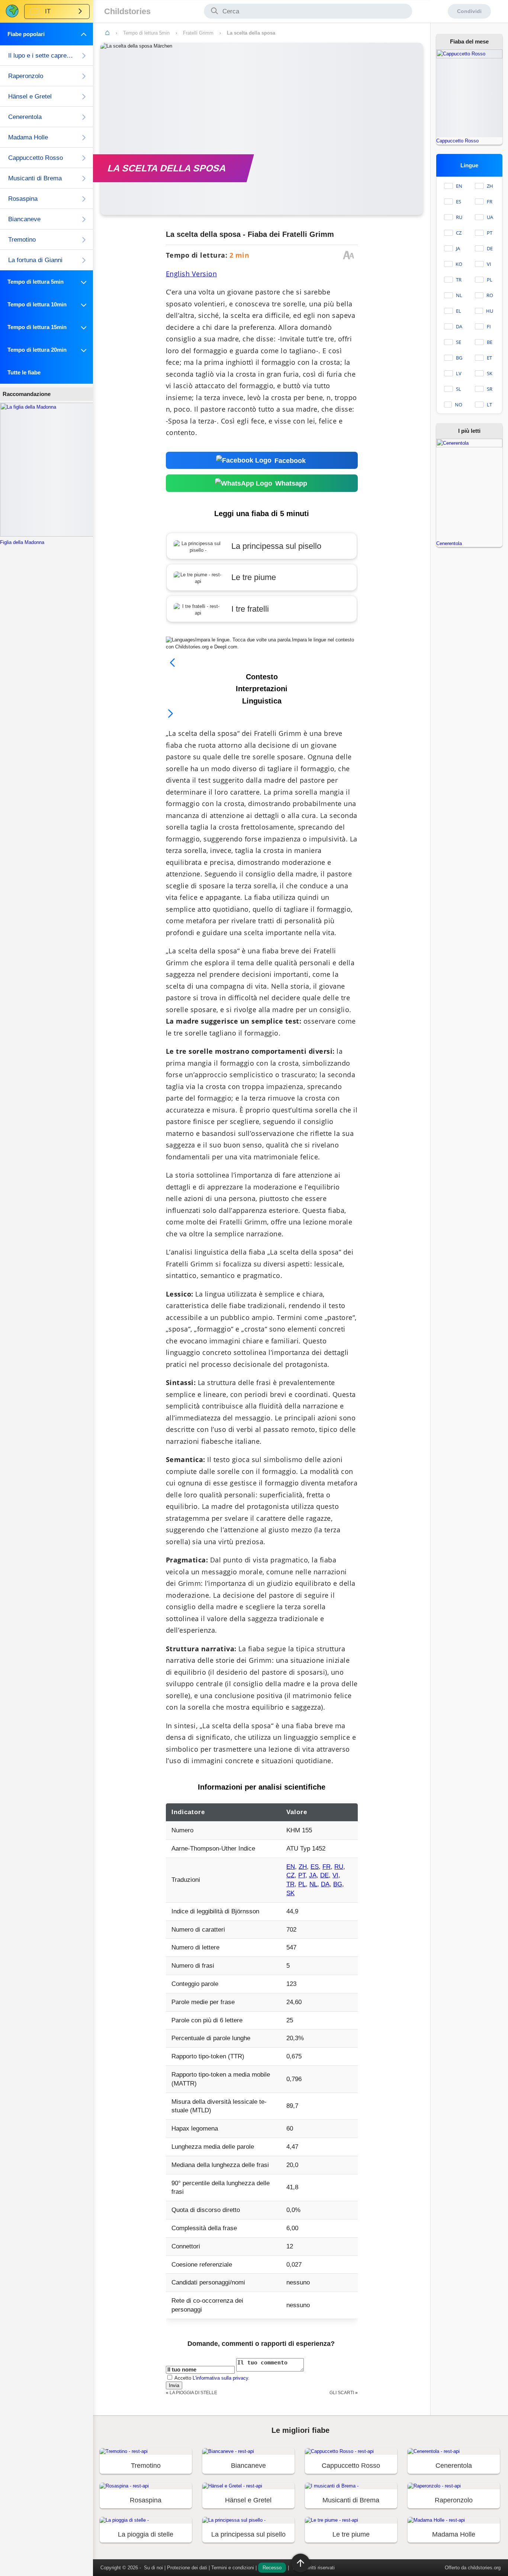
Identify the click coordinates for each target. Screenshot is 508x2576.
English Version (192, 274)
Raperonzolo (26, 76)
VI (335, 1875)
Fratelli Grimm (198, 33)
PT (302, 1875)
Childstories (127, 11)
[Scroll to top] (300, 2563)
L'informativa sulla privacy (220, 2378)
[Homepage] (107, 33)
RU (339, 1867)
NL (313, 1884)
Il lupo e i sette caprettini (41, 56)
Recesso (272, 2568)
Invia (174, 2385)
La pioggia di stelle (193, 2393)
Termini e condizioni (233, 2568)
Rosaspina (23, 199)
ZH (303, 1867)
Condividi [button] (469, 11)
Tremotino (22, 240)
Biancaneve (24, 219)
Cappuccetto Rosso (36, 158)
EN (291, 1867)
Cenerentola (25, 117)
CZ (290, 1875)
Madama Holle (28, 137)
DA (325, 1884)
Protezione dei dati (187, 2568)
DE (324, 1875)
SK (290, 1893)
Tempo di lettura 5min (146, 33)
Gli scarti (342, 2393)
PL (302, 1884)
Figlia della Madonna (22, 542)
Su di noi (153, 2568)
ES (315, 1867)
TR (290, 1884)
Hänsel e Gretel (30, 96)
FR (327, 1867)
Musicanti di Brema (35, 178)
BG (338, 1884)
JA (313, 1875)
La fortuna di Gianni (35, 260)
